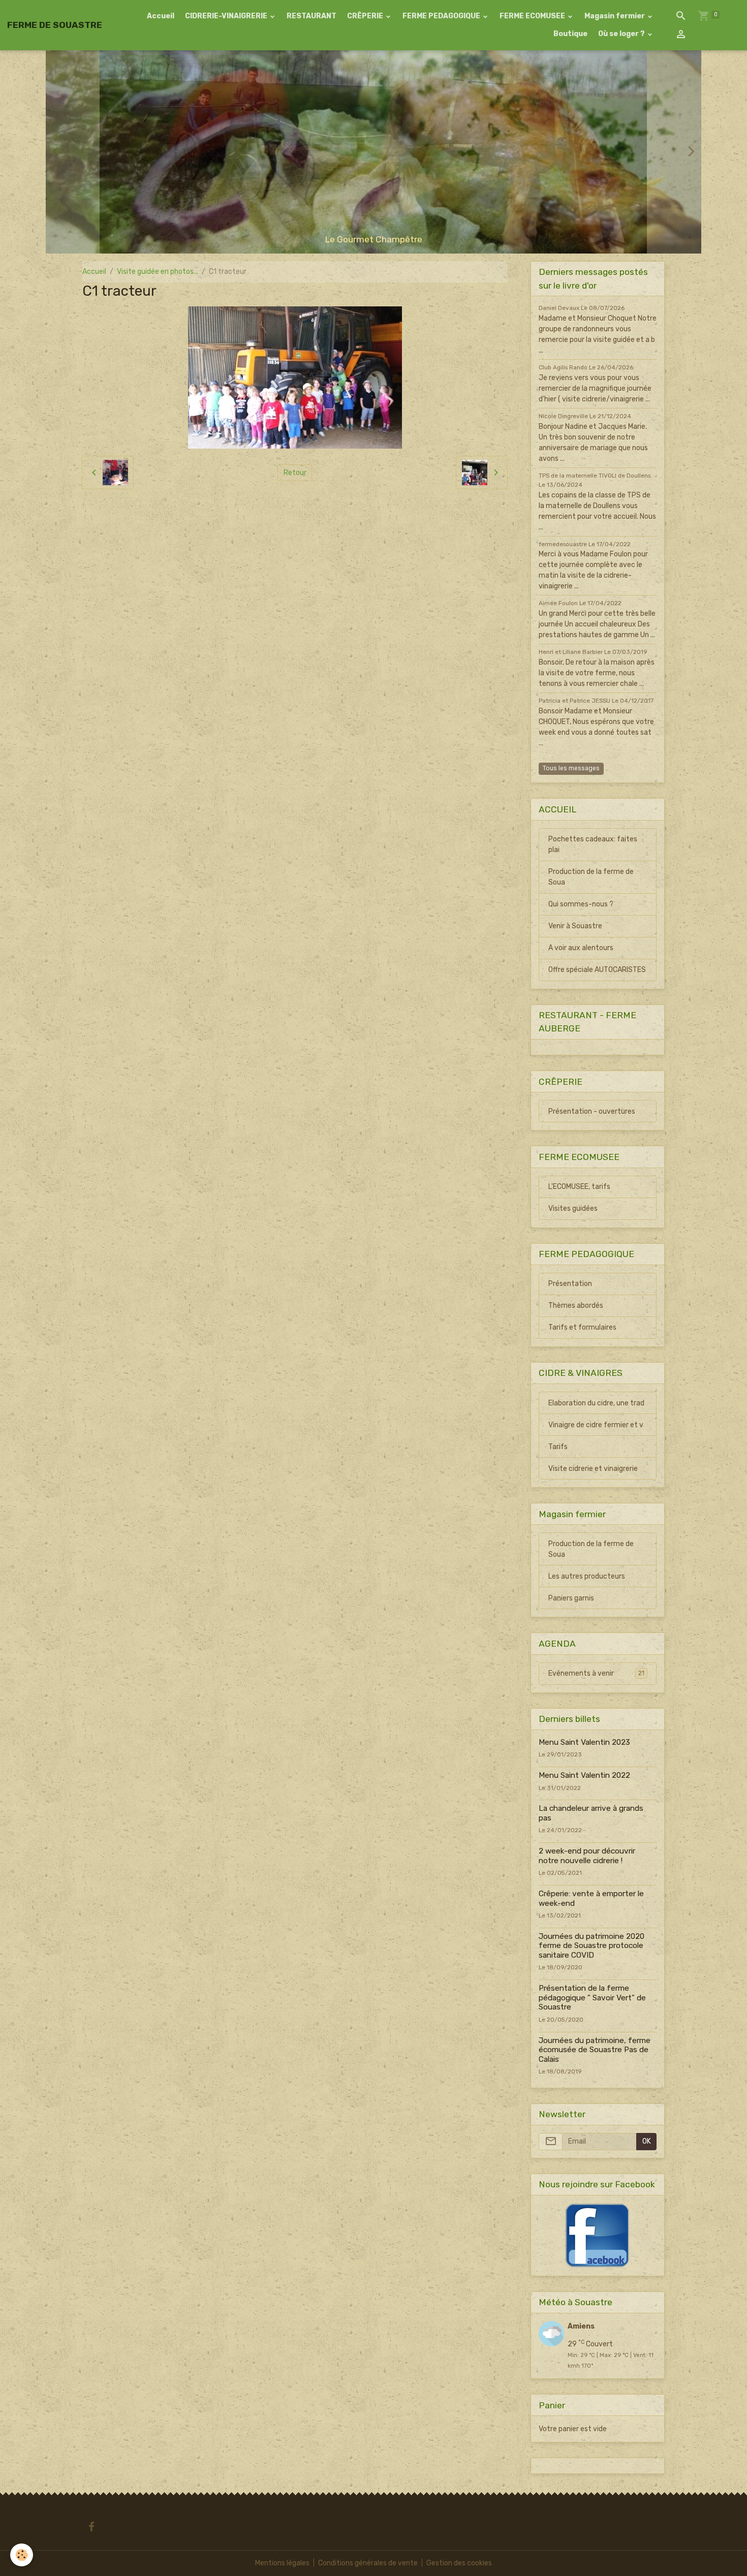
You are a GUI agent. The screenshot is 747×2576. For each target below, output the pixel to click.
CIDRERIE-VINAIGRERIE (227, 16)
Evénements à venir (596, 1673)
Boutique (570, 34)
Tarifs (558, 1447)
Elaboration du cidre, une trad (596, 1403)
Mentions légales (282, 2563)
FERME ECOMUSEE (533, 16)
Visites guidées (573, 1208)
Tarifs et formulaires (582, 1327)
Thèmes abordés (576, 1306)
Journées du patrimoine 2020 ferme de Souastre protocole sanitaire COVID (592, 1946)
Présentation (570, 1284)
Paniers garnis (571, 1598)
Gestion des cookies (459, 2563)
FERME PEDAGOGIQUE (442, 16)
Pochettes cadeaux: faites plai (593, 844)
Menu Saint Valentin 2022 (584, 1775)
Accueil (161, 16)
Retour (295, 473)
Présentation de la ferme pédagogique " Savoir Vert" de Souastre (592, 1998)
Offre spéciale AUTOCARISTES (597, 970)
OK (647, 2141)
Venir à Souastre (575, 926)
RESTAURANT (312, 16)
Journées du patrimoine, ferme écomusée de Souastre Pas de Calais (595, 2050)
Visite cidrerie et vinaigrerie (593, 1469)
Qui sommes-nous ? (581, 904)
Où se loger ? (622, 34)
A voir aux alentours (581, 948)
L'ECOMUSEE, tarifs (579, 1187)
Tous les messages (571, 768)
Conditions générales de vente (368, 2563)
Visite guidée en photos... (158, 272)
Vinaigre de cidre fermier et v (596, 1425)
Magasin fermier (615, 16)
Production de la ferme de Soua (591, 877)
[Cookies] (22, 2555)
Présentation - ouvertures (592, 1111)
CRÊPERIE (366, 16)
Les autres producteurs (587, 1576)
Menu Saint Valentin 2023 (584, 1742)
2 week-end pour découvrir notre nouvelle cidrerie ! (587, 1856)
